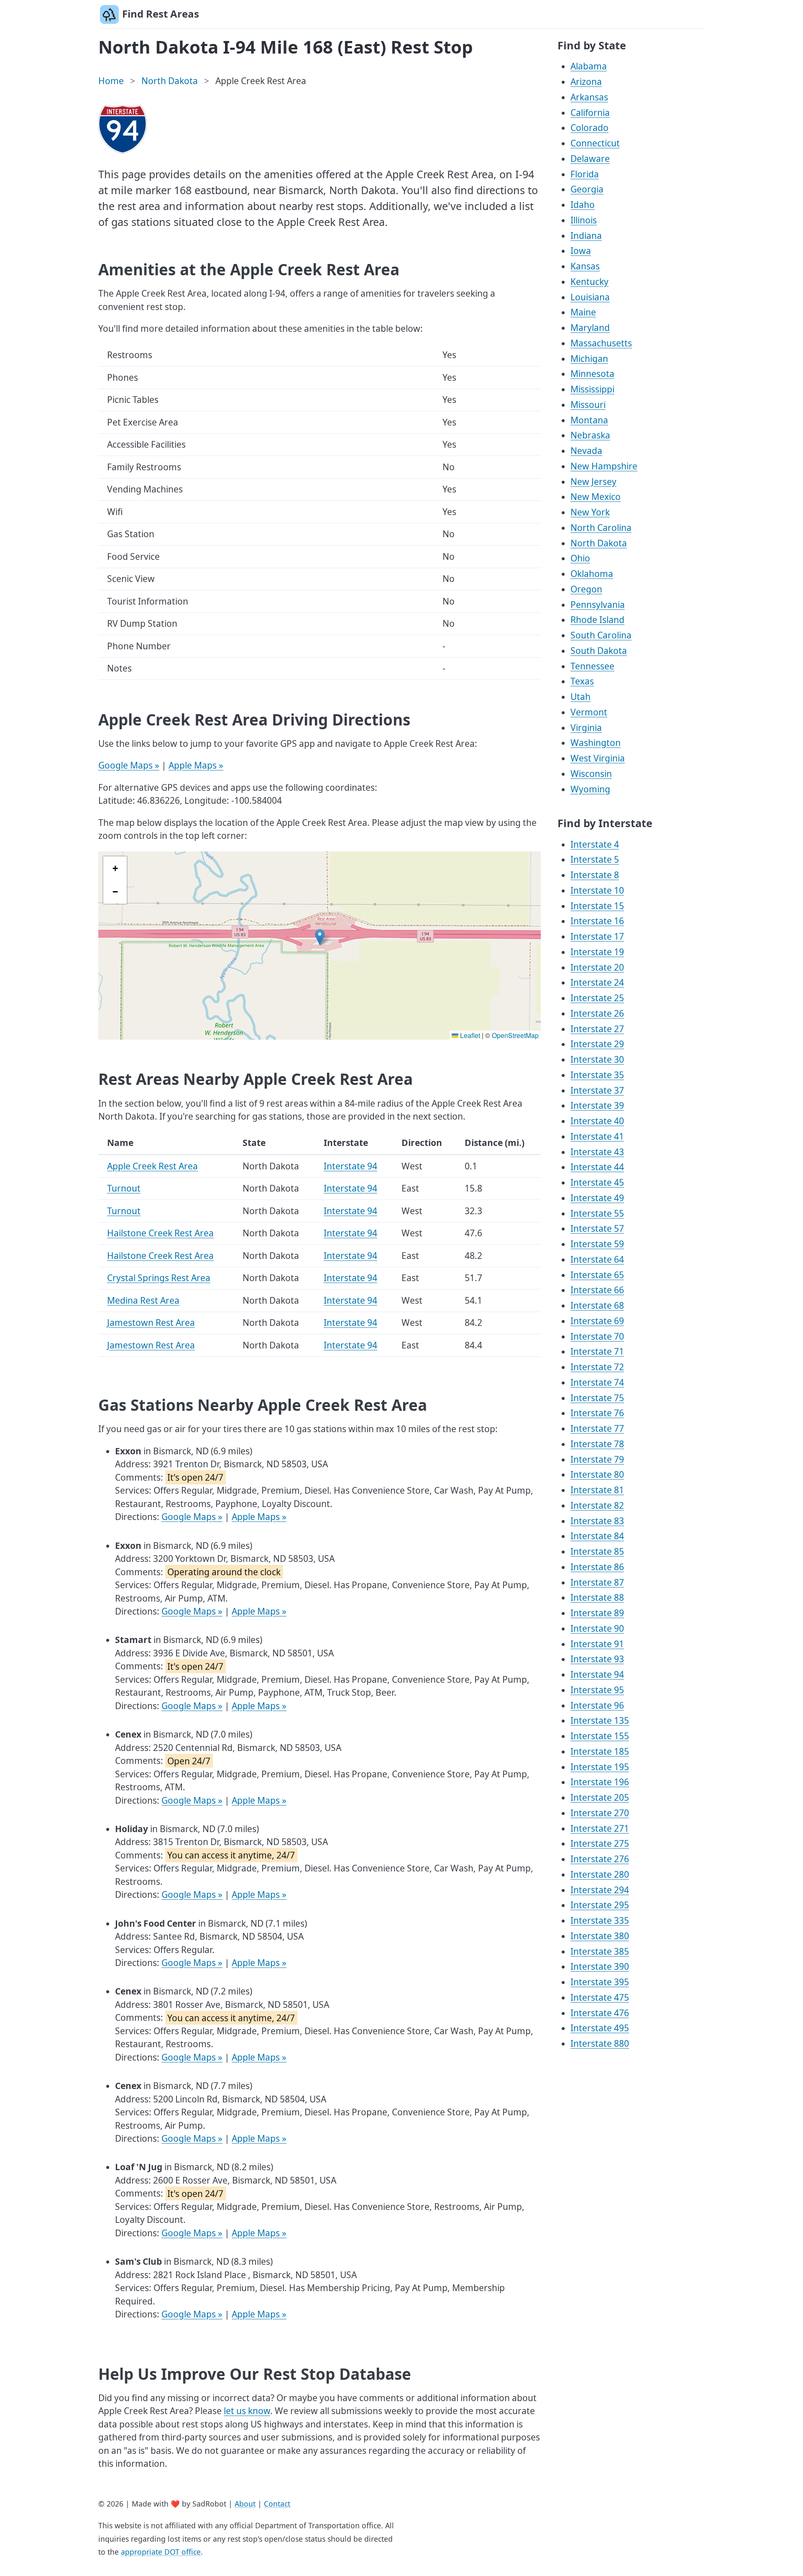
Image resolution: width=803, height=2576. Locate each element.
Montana (589, 420)
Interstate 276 (600, 1859)
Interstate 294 (600, 1890)
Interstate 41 (597, 1136)
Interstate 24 (597, 982)
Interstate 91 (597, 1644)
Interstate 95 (597, 1690)
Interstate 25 (597, 998)
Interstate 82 (597, 1505)
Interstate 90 (597, 1628)
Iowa (581, 251)
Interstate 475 (600, 1997)
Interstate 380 (600, 1936)
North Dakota (170, 81)
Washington (596, 743)
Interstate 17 (597, 936)
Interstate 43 (597, 1152)
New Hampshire (604, 466)
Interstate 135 (600, 1720)
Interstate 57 (597, 1228)
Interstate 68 (597, 1305)
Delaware (590, 159)
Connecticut (595, 143)
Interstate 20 (597, 967)
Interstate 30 (597, 1059)
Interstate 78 (597, 1444)
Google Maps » (129, 765)
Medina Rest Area (143, 1300)
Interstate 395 (600, 1982)
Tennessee (592, 666)
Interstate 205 (600, 1797)
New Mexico (596, 497)
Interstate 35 (597, 1075)
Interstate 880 (600, 2043)
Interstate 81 (597, 1490)
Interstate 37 (597, 1090)
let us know (247, 2411)
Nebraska (590, 435)
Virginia (586, 728)
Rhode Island (597, 620)
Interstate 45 (597, 1182)
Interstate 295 (600, 1905)
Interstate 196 (600, 1782)
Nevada (586, 451)
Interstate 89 (597, 1613)
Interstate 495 (600, 2028)
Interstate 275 (600, 1843)
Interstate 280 (600, 1874)
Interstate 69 (597, 1321)
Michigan (589, 359)
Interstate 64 (597, 1259)
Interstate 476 (600, 2013)
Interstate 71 (597, 1351)
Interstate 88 (597, 1597)
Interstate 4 (595, 844)
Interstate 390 (600, 1966)
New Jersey (593, 482)
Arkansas (589, 97)
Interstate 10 (597, 890)
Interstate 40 (597, 1121)
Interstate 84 (597, 1536)
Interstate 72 (597, 1367)
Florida (585, 174)
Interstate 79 (597, 1459)
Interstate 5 (595, 859)
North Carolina (601, 528)
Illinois (584, 220)
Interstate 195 (600, 1767)
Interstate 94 (350, 1166)
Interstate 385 (600, 1951)
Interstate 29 (597, 1044)
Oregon (586, 589)
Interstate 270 (600, 1813)
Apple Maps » (196, 765)
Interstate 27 (597, 1029)
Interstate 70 (597, 1336)
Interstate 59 (597, 1244)
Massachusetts (601, 343)
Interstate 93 (597, 1659)
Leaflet (469, 1035)
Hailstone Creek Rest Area (160, 1233)
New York (590, 512)
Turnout (124, 1188)
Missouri (588, 405)
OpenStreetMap (515, 1035)
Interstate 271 (600, 1828)
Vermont (589, 712)
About (245, 2504)
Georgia (587, 189)
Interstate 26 (597, 1013)
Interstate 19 (597, 952)
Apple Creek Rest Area (152, 1166)
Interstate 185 (600, 1751)
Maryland (590, 328)
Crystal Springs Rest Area (159, 1278)
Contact (277, 2504)
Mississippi (592, 389)
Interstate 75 (597, 1398)
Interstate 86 (597, 1567)
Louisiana (590, 297)
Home (111, 81)
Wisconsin (591, 774)
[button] (320, 937)
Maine (583, 312)
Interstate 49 (597, 1198)
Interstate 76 (597, 1413)
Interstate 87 (597, 1582)
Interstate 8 (595, 875)
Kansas (585, 266)
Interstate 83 (597, 1521)
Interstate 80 (597, 1474)
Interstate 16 (597, 921)
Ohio (580, 558)
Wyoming (590, 789)
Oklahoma (592, 574)
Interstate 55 (597, 1213)
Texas (582, 681)
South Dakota (599, 651)
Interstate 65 (597, 1275)
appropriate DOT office (161, 2552)
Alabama (589, 66)
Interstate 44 (597, 1167)
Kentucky (589, 282)
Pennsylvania (598, 605)
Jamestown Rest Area (151, 1323)
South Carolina (601, 635)
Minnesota (592, 374)
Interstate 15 (597, 906)
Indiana (586, 236)
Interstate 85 (597, 1551)
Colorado (589, 128)
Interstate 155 (600, 1736)
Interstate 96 (597, 1705)
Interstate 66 (597, 1290)
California (590, 113)
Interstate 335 (600, 1920)
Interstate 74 (597, 1382)
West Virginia (598, 758)
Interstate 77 (597, 1428)
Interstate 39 (597, 1105)
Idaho (583, 205)
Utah (581, 697)
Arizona (586, 82)
